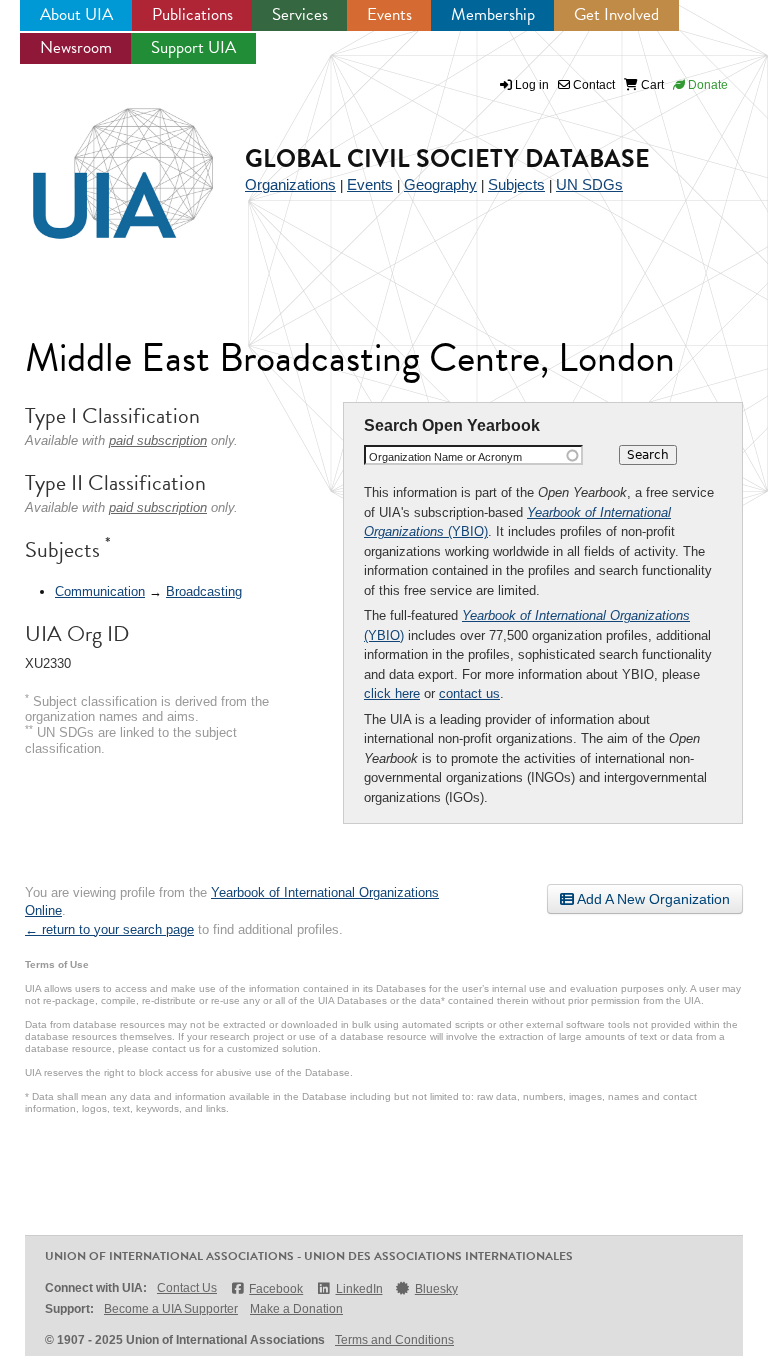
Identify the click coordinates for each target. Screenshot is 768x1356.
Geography (440, 184)
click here (392, 693)
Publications (192, 14)
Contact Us (187, 1288)
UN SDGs (589, 184)
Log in (532, 85)
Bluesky (436, 1289)
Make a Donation (296, 1309)
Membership (493, 14)
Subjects (516, 184)
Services (300, 14)
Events (389, 14)
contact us (469, 693)
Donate (706, 85)
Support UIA (193, 47)
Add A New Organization (652, 899)
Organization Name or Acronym (445, 457)
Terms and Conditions (394, 1340)
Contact (592, 85)
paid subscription (158, 440)
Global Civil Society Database (447, 158)
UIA (100, 162)
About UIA (76, 14)
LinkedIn (359, 1289)
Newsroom (76, 47)
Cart (651, 85)
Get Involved (616, 14)
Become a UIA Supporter (171, 1309)
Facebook (276, 1289)
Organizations (290, 184)
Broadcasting (204, 591)
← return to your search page (109, 929)
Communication (100, 591)
